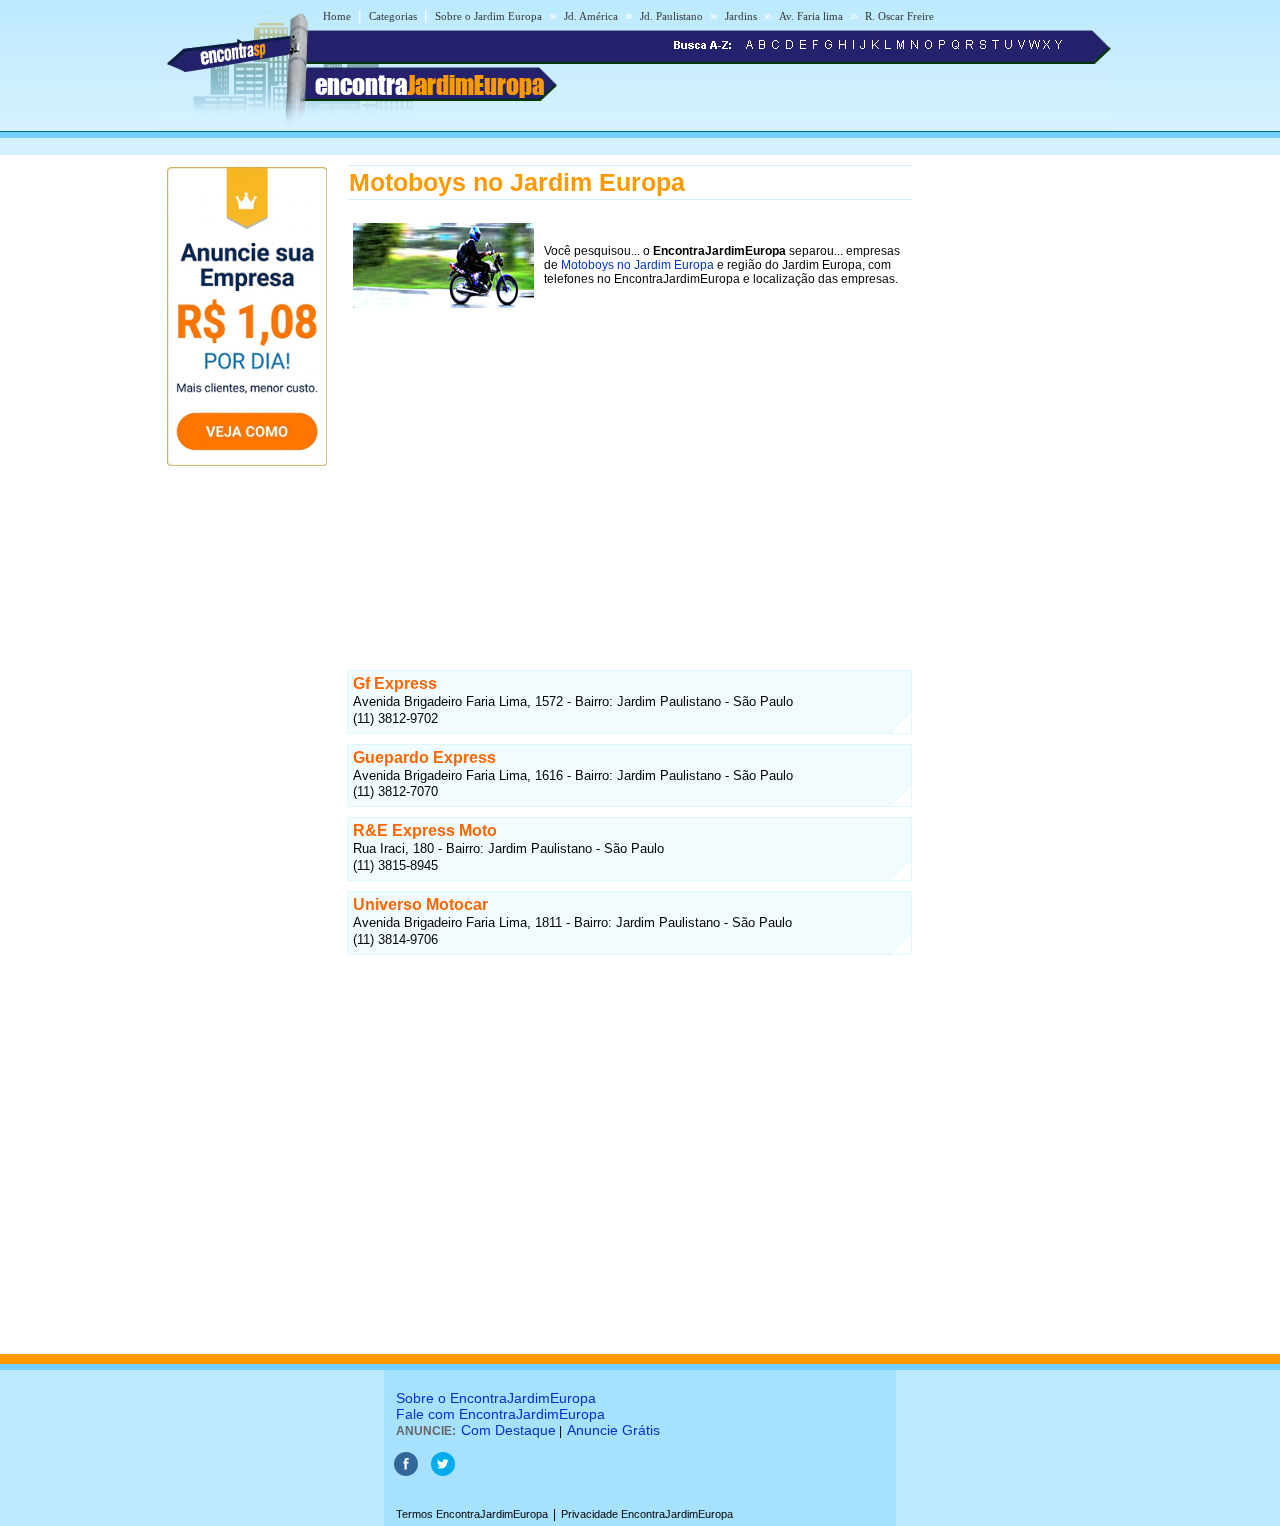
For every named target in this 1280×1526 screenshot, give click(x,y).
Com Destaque (508, 1430)
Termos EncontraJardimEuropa (472, 1514)
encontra (429, 85)
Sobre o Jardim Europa (488, 16)
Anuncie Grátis (613, 1430)
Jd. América (591, 16)
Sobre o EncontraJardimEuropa (496, 1398)
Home (337, 16)
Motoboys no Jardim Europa (637, 265)
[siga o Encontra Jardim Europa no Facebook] (406, 1472)
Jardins (741, 16)
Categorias (393, 16)
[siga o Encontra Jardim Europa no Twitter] (443, 1472)
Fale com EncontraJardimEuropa (500, 1414)
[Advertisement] (629, 482)
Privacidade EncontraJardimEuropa (647, 1514)
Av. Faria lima (811, 16)
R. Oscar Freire (899, 16)
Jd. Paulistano (671, 16)
